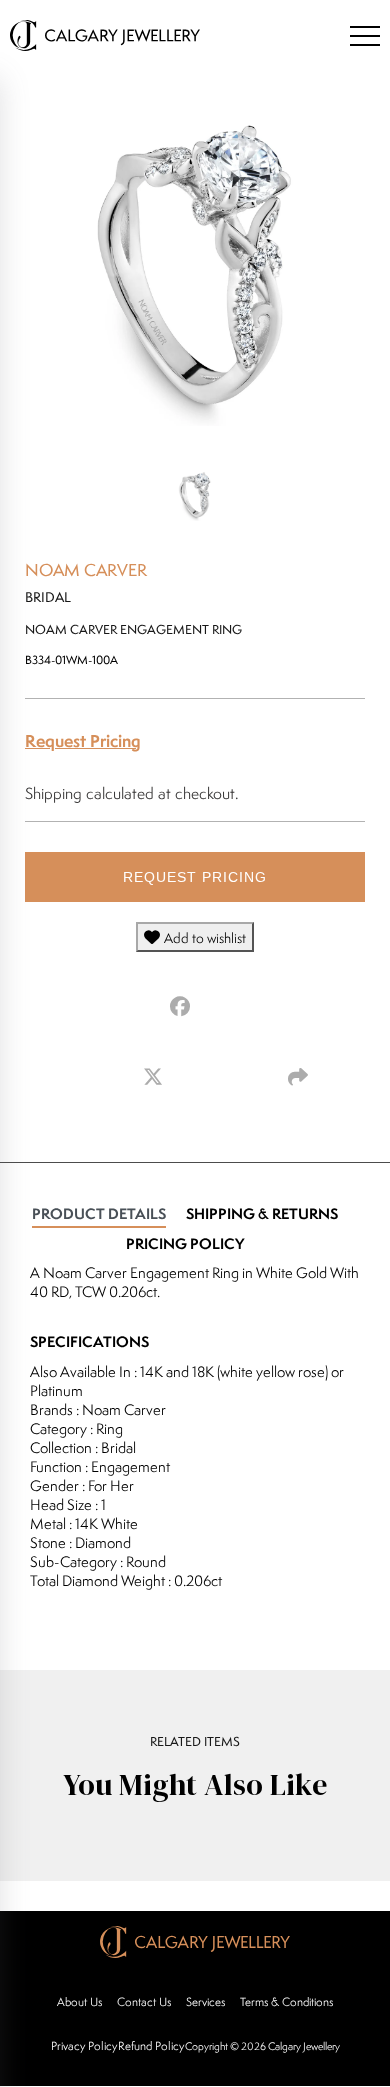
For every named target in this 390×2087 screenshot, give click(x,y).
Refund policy (151, 2045)
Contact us (144, 2001)
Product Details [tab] (99, 1213)
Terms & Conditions (286, 2001)
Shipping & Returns (262, 1213)
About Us (79, 2001)
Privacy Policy (84, 2045)
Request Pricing (83, 740)
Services (205, 2001)
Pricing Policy (185, 1243)
